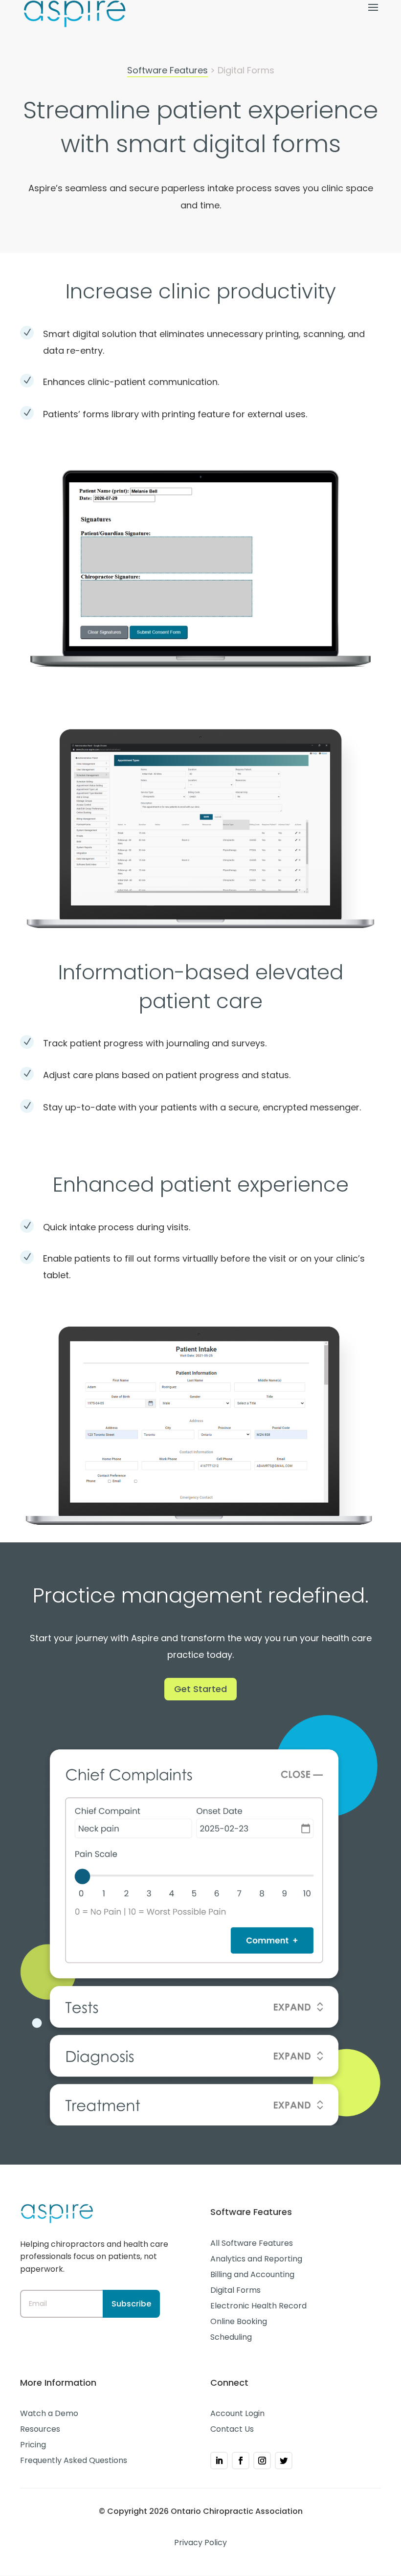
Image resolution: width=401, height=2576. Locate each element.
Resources (40, 2429)
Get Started (200, 1689)
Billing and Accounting (252, 2274)
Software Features (167, 70)
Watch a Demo (49, 2413)
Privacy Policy (200, 2542)
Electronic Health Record (258, 2306)
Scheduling (231, 2337)
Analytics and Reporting (256, 2259)
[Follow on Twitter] (284, 2461)
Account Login (237, 2413)
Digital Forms (235, 2290)
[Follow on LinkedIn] (219, 2461)
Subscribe (131, 2304)
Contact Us (232, 2429)
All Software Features (252, 2243)
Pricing (33, 2445)
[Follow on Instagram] (262, 2461)
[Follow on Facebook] (241, 2461)
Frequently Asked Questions (74, 2460)
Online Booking (239, 2321)
